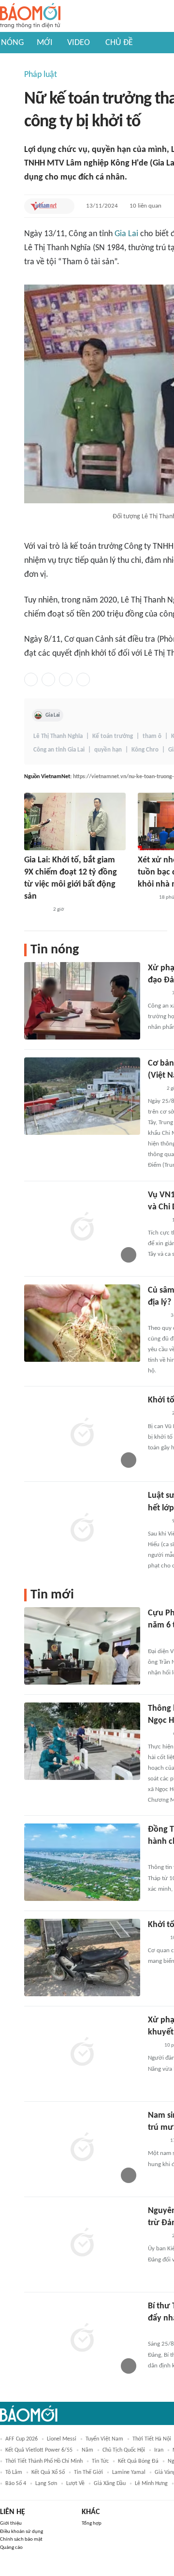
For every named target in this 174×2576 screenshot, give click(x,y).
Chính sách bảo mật (21, 2539)
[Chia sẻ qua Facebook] (31, 679)
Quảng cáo (11, 2548)
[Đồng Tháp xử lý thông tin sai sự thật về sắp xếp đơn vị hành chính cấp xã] (82, 1862)
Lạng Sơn (46, 2484)
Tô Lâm (14, 2472)
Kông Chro (145, 750)
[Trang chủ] (30, 16)
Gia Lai (126, 234)
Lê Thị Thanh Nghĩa (58, 736)
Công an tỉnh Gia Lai (59, 750)
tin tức (100, 2461)
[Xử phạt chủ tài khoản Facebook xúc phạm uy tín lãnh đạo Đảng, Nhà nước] (82, 1001)
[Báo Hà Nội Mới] (158, 1734)
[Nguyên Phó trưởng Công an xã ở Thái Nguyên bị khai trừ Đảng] (82, 2244)
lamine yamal (129, 2472)
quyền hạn (108, 750)
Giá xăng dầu (110, 2484)
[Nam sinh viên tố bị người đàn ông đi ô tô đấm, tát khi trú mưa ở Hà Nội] (82, 2148)
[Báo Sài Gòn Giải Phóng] (157, 1220)
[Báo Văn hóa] (156, 1316)
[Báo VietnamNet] (43, 206)
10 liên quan (145, 206)
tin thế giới (88, 2472)
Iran (159, 2450)
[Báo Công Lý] (145, 898)
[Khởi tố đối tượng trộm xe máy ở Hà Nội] (82, 1958)
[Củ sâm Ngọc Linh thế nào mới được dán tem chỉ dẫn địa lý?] (82, 1323)
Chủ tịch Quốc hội (124, 2450)
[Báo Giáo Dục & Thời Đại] (153, 2046)
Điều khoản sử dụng (22, 2532)
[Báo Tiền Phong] (157, 994)
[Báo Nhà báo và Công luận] (36, 910)
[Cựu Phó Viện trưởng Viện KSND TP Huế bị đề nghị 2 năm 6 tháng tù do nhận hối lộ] (82, 1646)
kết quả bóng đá (138, 2461)
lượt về (75, 2484)
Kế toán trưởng (113, 736)
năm (87, 2450)
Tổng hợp (92, 2523)
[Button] (65, 206)
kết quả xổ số (48, 2472)
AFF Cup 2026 (22, 2439)
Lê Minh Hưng (151, 2484)
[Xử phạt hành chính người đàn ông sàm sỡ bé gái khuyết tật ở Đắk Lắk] (82, 2053)
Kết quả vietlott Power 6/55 (39, 2450)
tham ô (152, 736)
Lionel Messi (62, 2439)
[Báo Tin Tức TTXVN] (154, 1089)
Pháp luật (41, 75)
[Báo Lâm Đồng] (158, 2332)
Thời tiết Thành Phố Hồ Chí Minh (44, 2461)
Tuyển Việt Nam (104, 2439)
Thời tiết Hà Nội (152, 2439)
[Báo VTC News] (159, 1639)
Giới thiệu (11, 2523)
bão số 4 (16, 2484)
